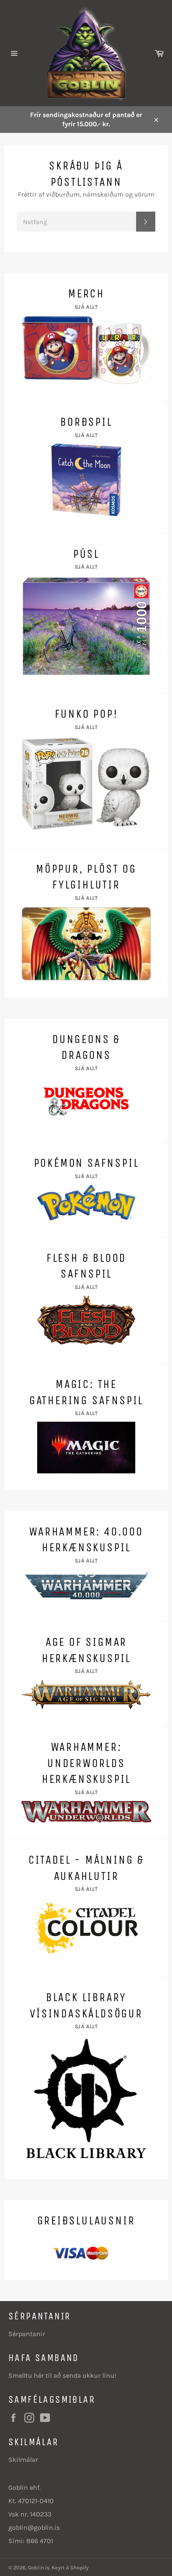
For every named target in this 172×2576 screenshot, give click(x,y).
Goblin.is (39, 2567)
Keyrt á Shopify (70, 2567)
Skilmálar (23, 2460)
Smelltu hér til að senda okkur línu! (62, 2375)
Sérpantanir (27, 2334)
